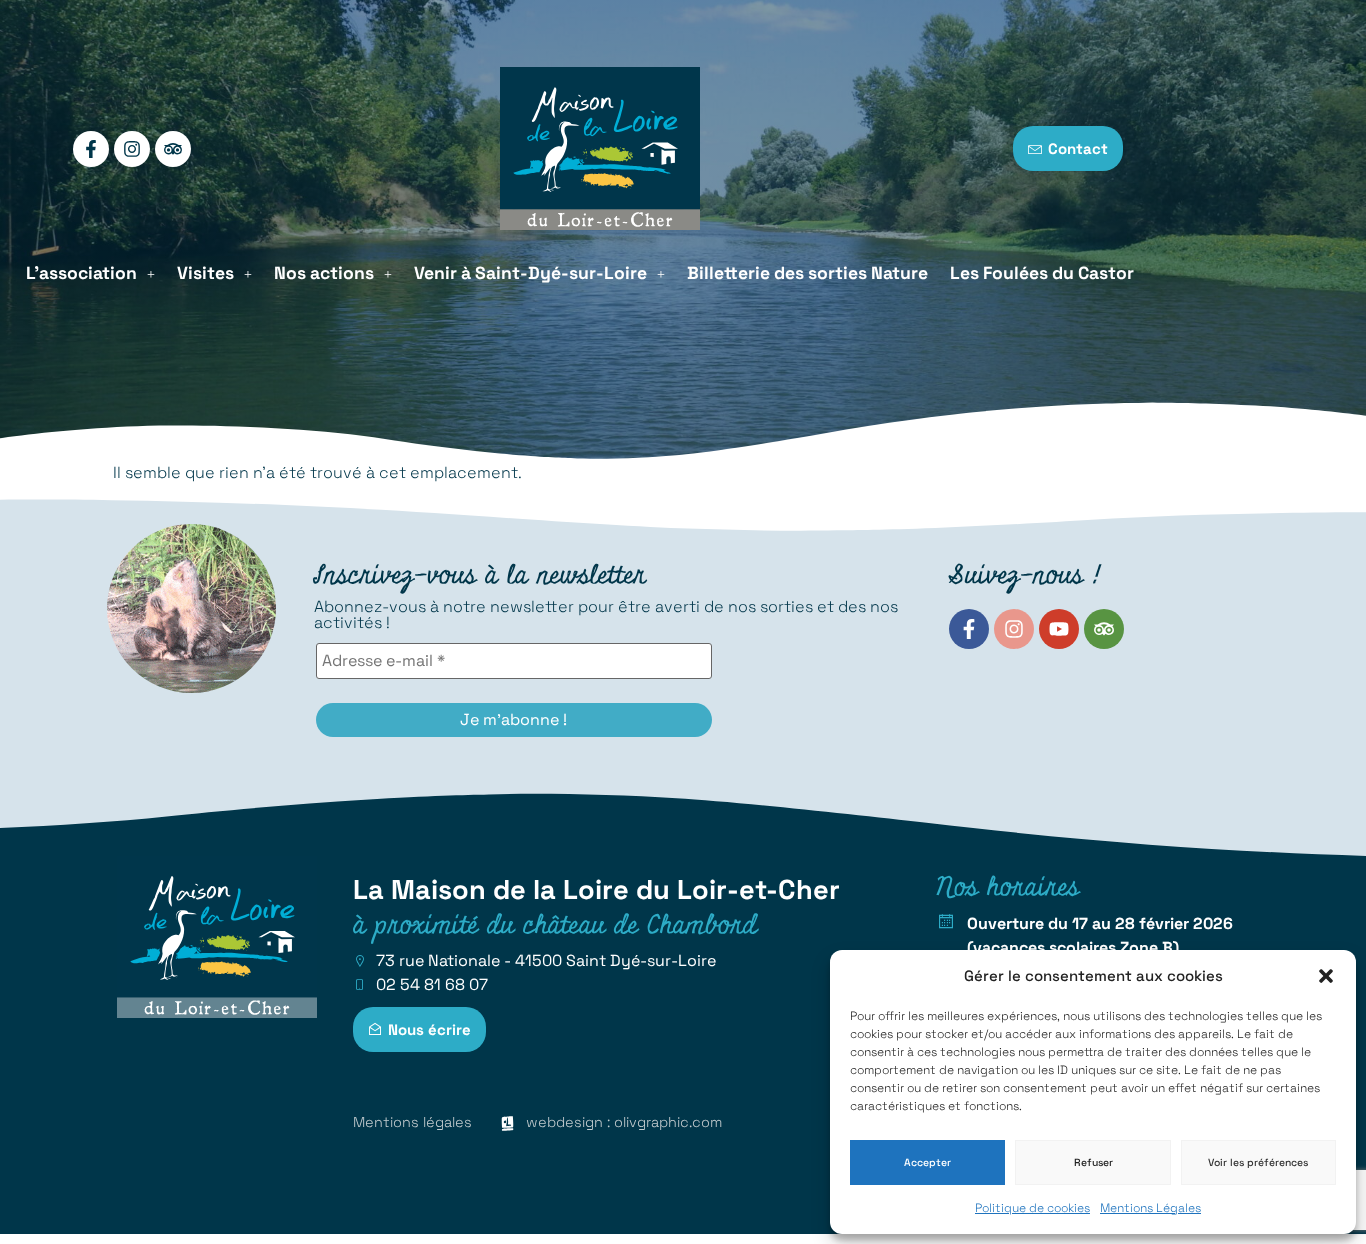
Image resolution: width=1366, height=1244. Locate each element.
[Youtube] (1059, 629)
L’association (81, 273)
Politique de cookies (1032, 1208)
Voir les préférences (1258, 1162)
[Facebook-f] (91, 149)
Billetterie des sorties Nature (807, 273)
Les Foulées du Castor (1042, 273)
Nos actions (324, 273)
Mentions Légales (1150, 1208)
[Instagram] (132, 149)
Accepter (927, 1162)
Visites (205, 273)
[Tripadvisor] (173, 149)
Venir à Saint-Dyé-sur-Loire (530, 273)
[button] (1326, 976)
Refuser (1093, 1162)
